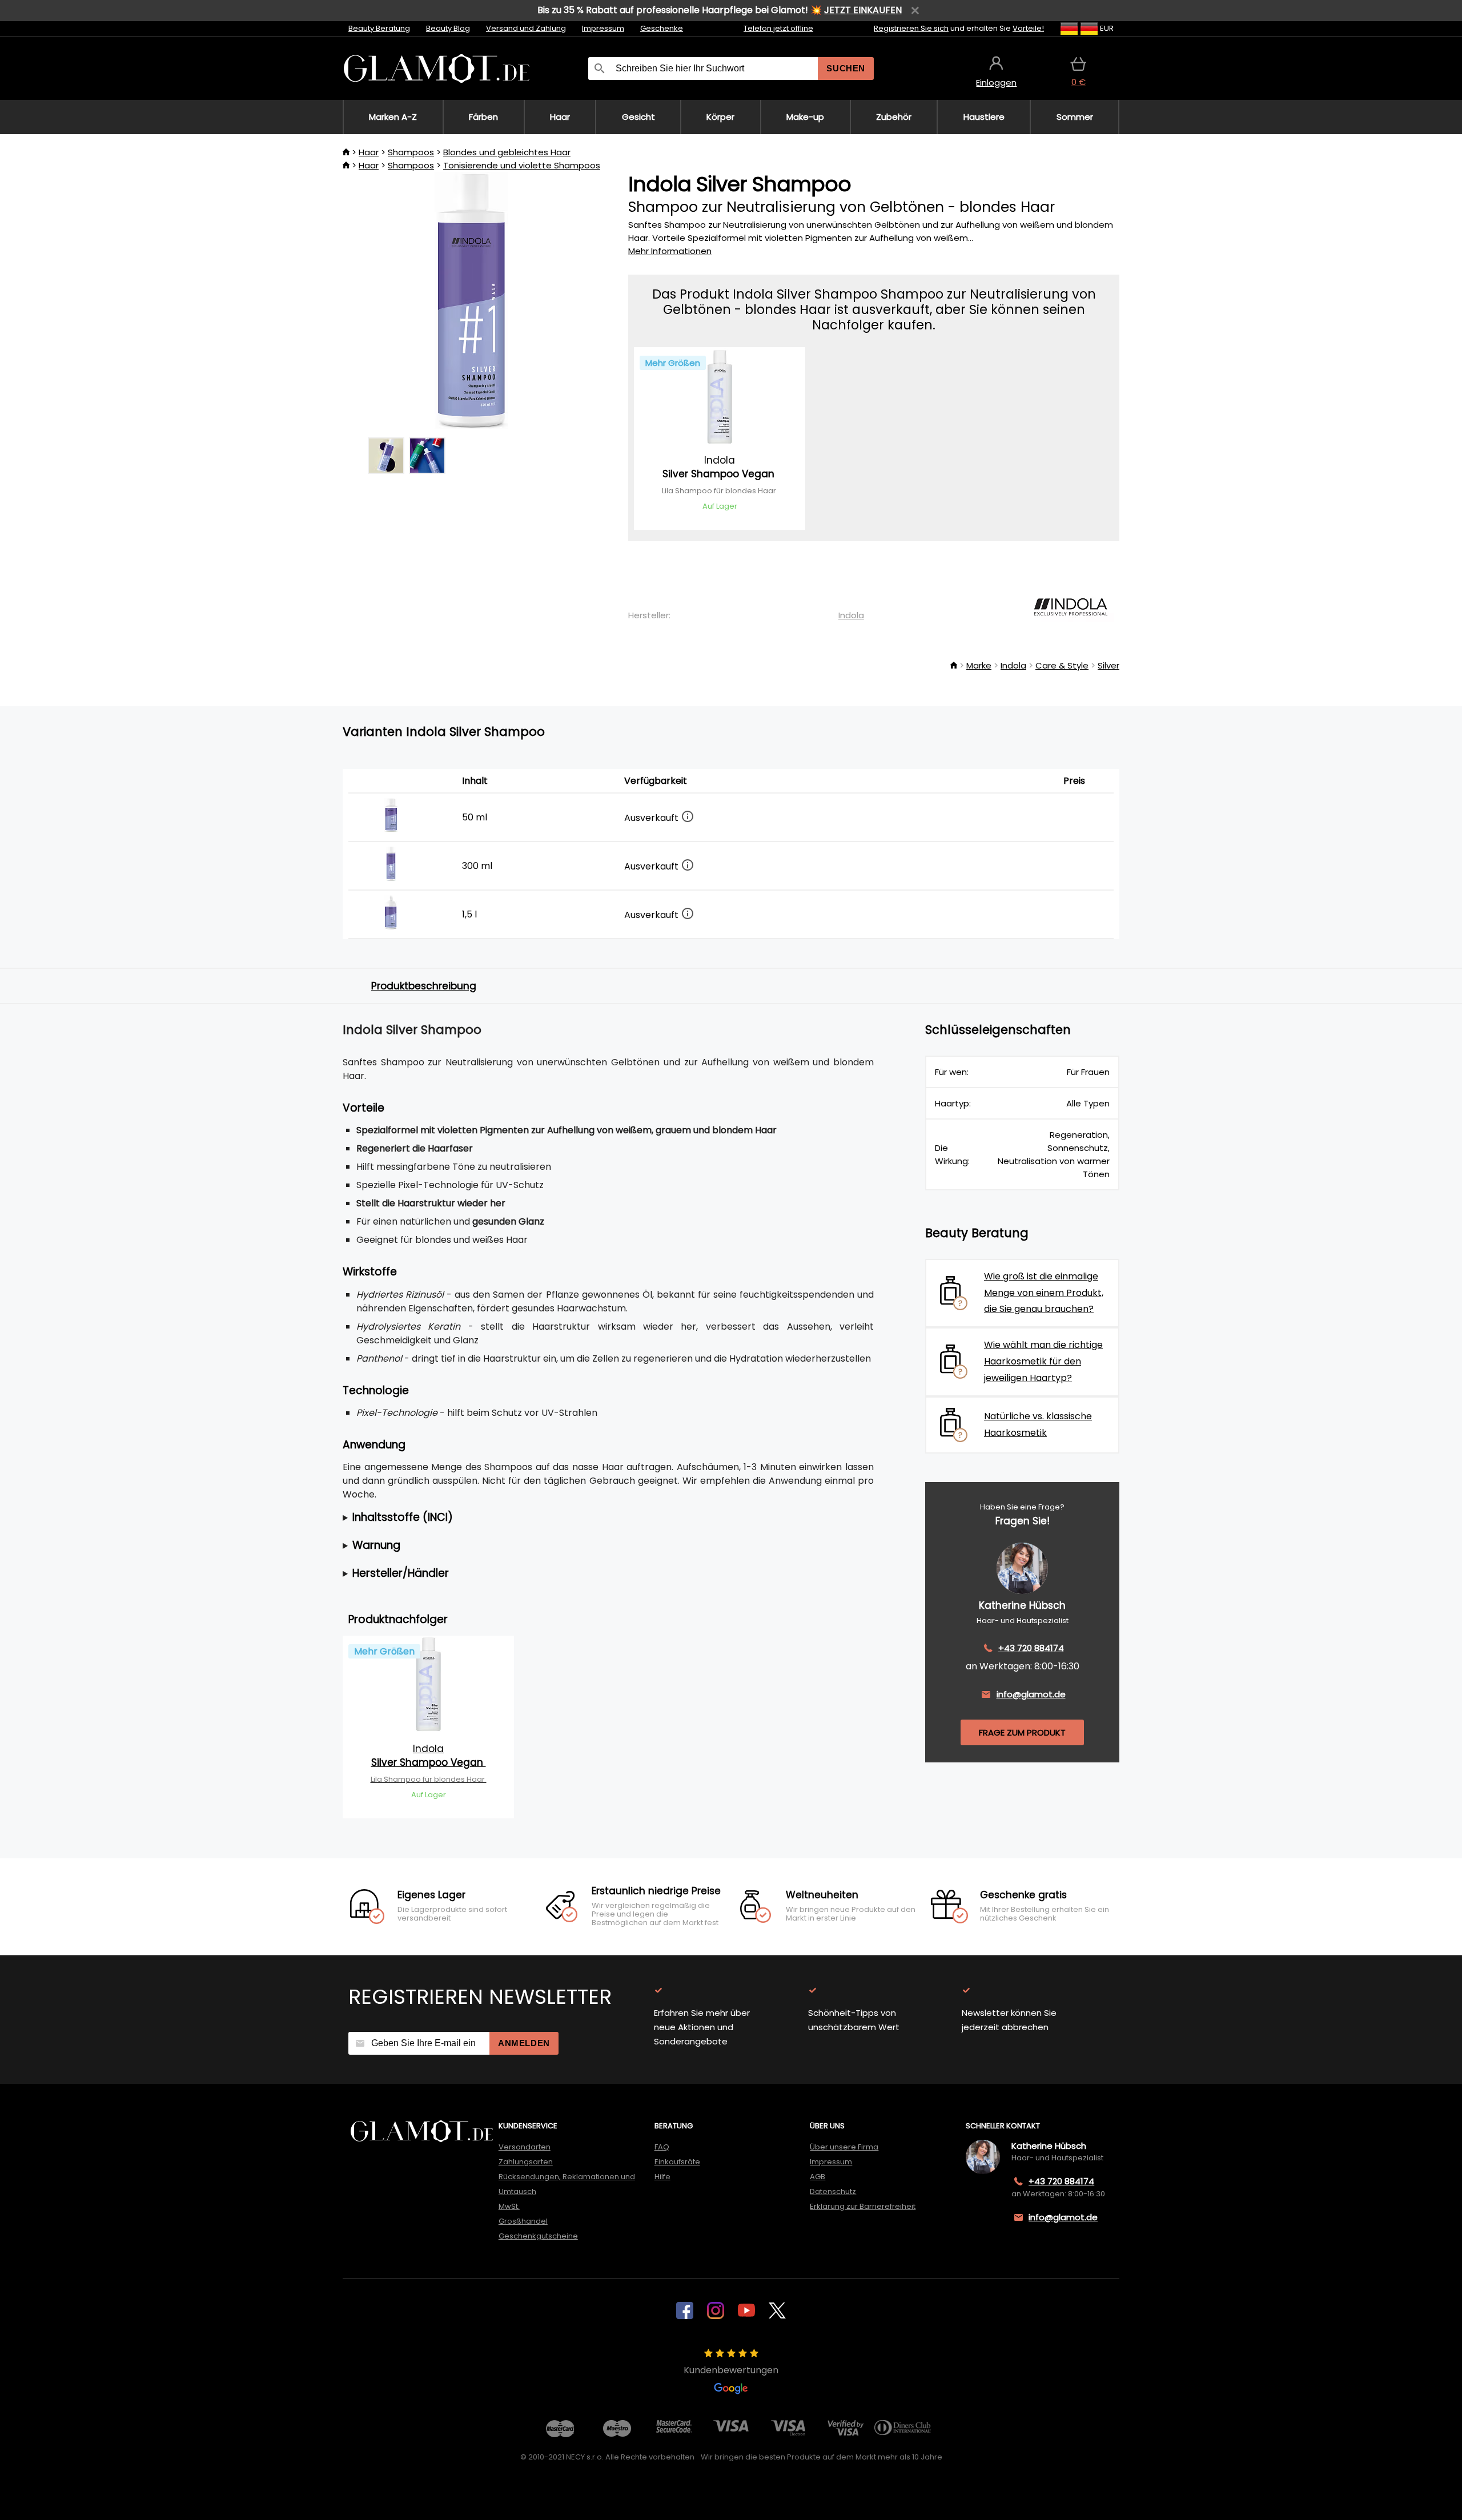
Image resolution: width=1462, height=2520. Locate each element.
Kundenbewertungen (731, 2370)
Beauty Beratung (379, 28)
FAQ (662, 2147)
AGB (818, 2177)
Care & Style (1062, 665)
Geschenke (662, 28)
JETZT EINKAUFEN (863, 10)
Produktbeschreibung (424, 986)
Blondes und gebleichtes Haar (507, 152)
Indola (851, 615)
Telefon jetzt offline (778, 28)
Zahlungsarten (526, 2162)
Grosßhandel (523, 2221)
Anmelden (524, 2043)
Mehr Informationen (670, 251)
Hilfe (662, 2177)
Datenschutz (833, 2191)
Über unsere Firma (844, 2147)
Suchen (846, 68)
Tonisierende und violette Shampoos (522, 165)
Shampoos (411, 152)
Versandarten (525, 2147)
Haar (369, 152)
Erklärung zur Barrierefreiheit (863, 2206)
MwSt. (509, 2206)
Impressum (603, 28)
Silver (1108, 665)
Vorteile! (1028, 28)
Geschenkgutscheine (538, 2236)
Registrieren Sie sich (911, 28)
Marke (979, 665)
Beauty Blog (448, 28)
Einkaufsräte (677, 2162)
